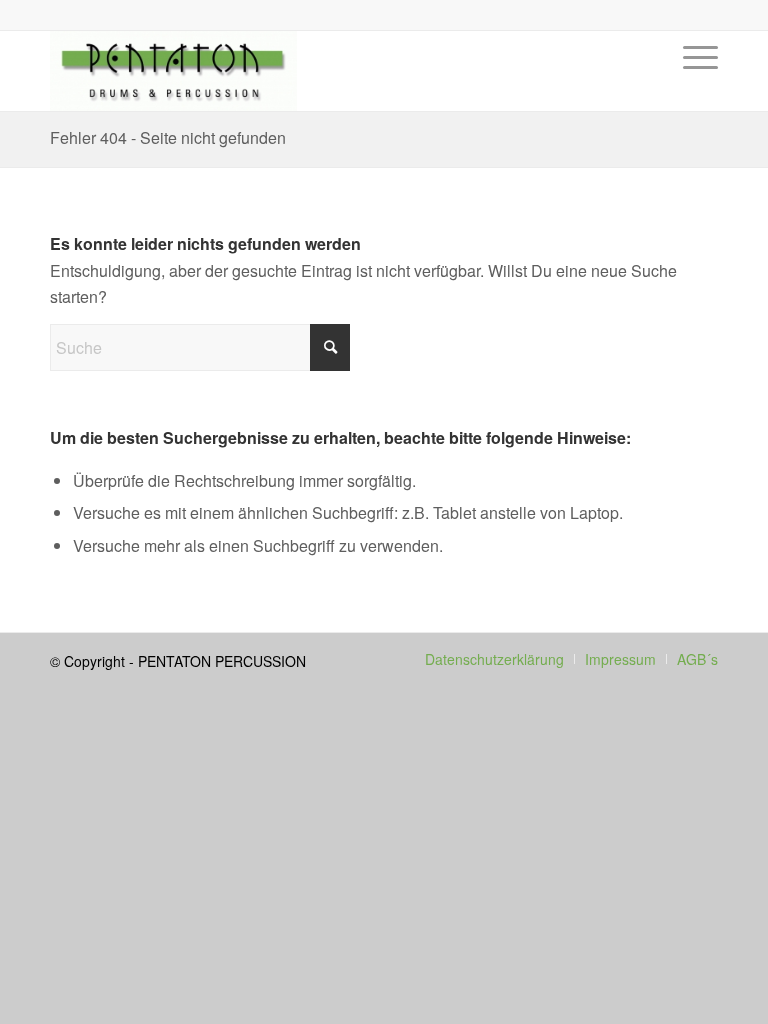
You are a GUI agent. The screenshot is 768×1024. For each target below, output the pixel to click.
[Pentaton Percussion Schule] (173, 71)
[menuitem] (695, 86)
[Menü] (695, 86)
